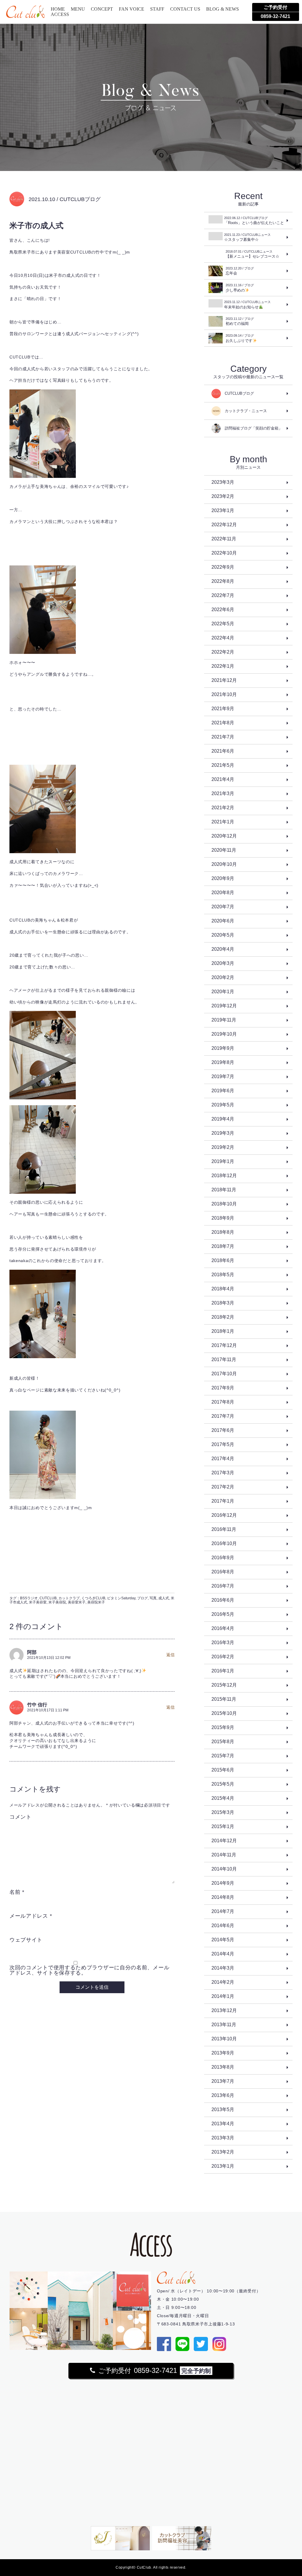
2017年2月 (223, 1487)
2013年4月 (223, 2124)
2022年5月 (223, 624)
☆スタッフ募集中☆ (247, 237)
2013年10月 (224, 2039)
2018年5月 (223, 1275)
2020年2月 (223, 977)
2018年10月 (224, 1204)
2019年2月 (223, 1147)
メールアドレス (31, 1916)
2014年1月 (223, 1996)
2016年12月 (224, 1515)
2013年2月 (223, 2152)
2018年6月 (223, 1260)
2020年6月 (223, 921)
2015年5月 (223, 1784)
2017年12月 (224, 1345)
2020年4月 (223, 949)
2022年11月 (224, 539)
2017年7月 (223, 1416)
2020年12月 (224, 836)
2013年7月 (223, 2081)
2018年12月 (224, 1176)
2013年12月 (224, 2010)
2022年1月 (223, 666)
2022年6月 (223, 610)
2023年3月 (223, 482)
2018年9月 (223, 1218)
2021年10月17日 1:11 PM (48, 1710)
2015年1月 (223, 1826)
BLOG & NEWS (223, 9)
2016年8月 (223, 1572)
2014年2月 (223, 1982)
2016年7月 (223, 1586)
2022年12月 (224, 525)
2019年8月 (223, 1062)
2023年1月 (223, 510)
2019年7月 (223, 1076)
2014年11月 (224, 1855)
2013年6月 (223, 2095)
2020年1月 (223, 992)
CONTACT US (185, 9)
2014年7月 (223, 1911)
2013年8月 (223, 2067)
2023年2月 (223, 496)
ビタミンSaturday (121, 1598)
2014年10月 (224, 1869)
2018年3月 (223, 1303)
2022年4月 (223, 638)
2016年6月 (223, 1600)
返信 (170, 1655)
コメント (20, 1817)
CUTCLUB (48, 1598)
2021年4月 (223, 779)
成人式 (164, 1598)
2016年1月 (223, 1671)
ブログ (142, 1598)
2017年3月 (223, 1473)
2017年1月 (223, 1501)
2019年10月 (224, 1034)
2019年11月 (224, 1020)
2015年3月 (223, 1812)
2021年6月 (223, 751)
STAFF (157, 9)
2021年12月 (224, 680)
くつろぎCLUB (93, 1598)
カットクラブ (69, 1598)
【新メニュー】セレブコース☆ (252, 254)
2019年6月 (223, 1091)
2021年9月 (223, 709)
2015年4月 (223, 1798)
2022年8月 (223, 581)
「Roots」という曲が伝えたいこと (254, 221)
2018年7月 (223, 1246)
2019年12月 (224, 1006)
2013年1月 (223, 2166)
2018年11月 (224, 1190)
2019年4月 (223, 1119)
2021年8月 (223, 723)
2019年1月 (223, 1161)
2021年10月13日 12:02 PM (49, 1658)
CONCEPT (102, 9)
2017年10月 (224, 1374)
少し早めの (240, 288)
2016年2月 (223, 1657)
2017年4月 (223, 1459)
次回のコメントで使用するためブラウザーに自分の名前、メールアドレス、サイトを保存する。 (89, 1970)
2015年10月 (224, 1713)
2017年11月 (224, 1359)
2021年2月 (223, 808)
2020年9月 (223, 878)
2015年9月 (223, 1727)
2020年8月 (223, 893)
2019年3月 (223, 1133)
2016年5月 (223, 1614)
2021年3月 (223, 793)
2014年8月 (223, 1897)
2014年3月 (223, 1968)
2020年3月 (223, 963)
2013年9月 (223, 2053)
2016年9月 (223, 1558)
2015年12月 (224, 1685)
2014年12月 (224, 1841)
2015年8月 (223, 1742)
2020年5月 (223, 935)
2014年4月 (223, 1954)
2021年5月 (223, 765)
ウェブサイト (26, 1940)
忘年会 (240, 271)
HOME (58, 9)
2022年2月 (223, 652)
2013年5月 (223, 2109)
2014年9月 (223, 1883)
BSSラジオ (29, 1598)
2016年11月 (224, 1529)
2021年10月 (224, 694)
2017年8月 (223, 1402)
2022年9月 (223, 567)
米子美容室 (38, 1602)
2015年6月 (223, 1770)
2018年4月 (223, 1289)
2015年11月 (224, 1699)
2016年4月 (223, 1628)
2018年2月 (223, 1317)
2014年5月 (223, 1940)
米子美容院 (57, 1602)
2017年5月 (223, 1444)
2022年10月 (224, 553)
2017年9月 (223, 1388)
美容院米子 (96, 1602)
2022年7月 (223, 595)
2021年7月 (223, 737)
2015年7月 (223, 1756)
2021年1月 (223, 822)
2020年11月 (224, 850)
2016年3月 (223, 1643)
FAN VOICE (132, 9)
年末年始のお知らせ (247, 305)
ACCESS (60, 14)
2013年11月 (224, 2025)
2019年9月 (223, 1048)
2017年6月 (223, 1430)
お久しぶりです (240, 338)
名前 (17, 1892)
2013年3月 (223, 2138)
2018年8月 (223, 1232)
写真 (153, 1598)
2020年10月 (224, 864)
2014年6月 (223, 1926)
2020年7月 (223, 907)
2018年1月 (223, 1331)
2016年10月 (224, 1543)
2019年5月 (223, 1105)
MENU (78, 9)
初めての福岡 (240, 321)
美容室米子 (77, 1602)
